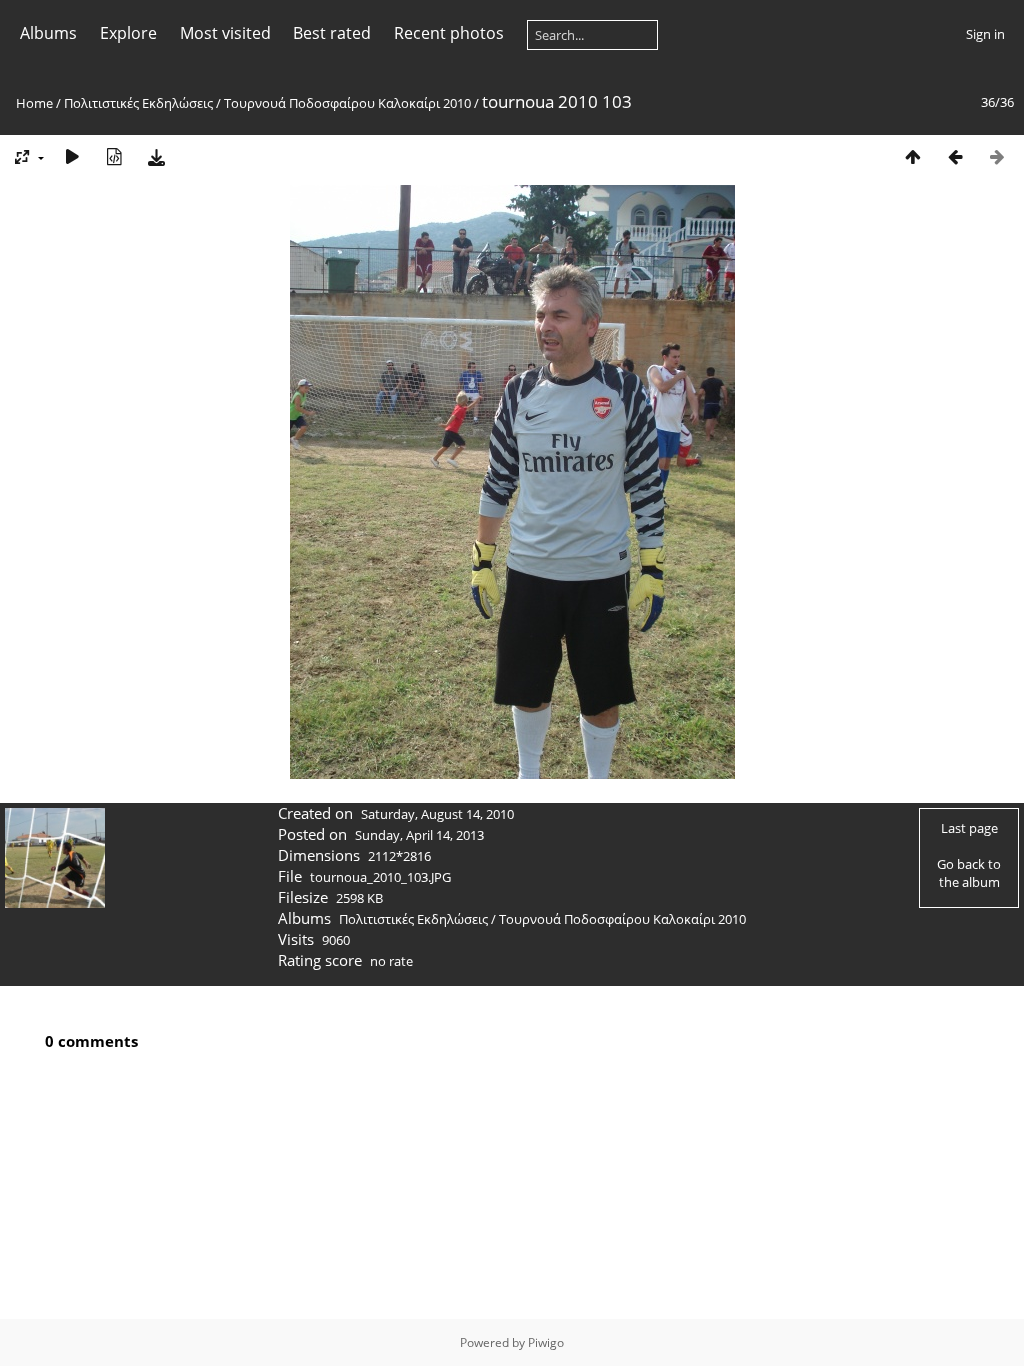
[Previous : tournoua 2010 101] (955, 156)
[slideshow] (72, 156)
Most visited (225, 33)
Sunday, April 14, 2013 (419, 835)
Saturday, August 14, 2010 (437, 814)
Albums (48, 33)
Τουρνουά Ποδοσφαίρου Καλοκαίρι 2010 (347, 103)
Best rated (332, 33)
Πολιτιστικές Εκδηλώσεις (138, 103)
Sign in (985, 34)
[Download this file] (156, 156)
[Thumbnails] (913, 156)
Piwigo (546, 1342)
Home (34, 103)
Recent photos (449, 33)
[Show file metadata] (114, 156)
